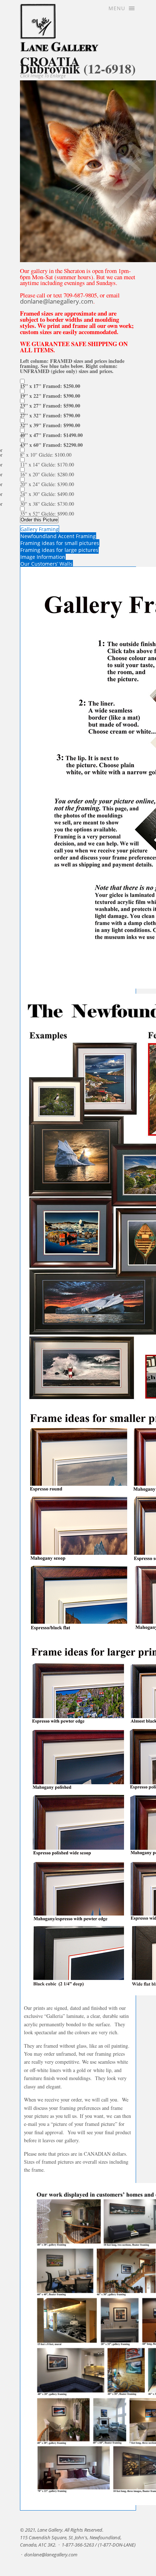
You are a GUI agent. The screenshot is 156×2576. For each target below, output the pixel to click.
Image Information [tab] (43, 557)
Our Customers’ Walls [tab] (46, 564)
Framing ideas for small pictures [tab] (60, 543)
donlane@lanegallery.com (57, 301)
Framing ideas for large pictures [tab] (59, 550)
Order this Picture (39, 520)
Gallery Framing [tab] (40, 529)
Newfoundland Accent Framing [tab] (58, 536)
